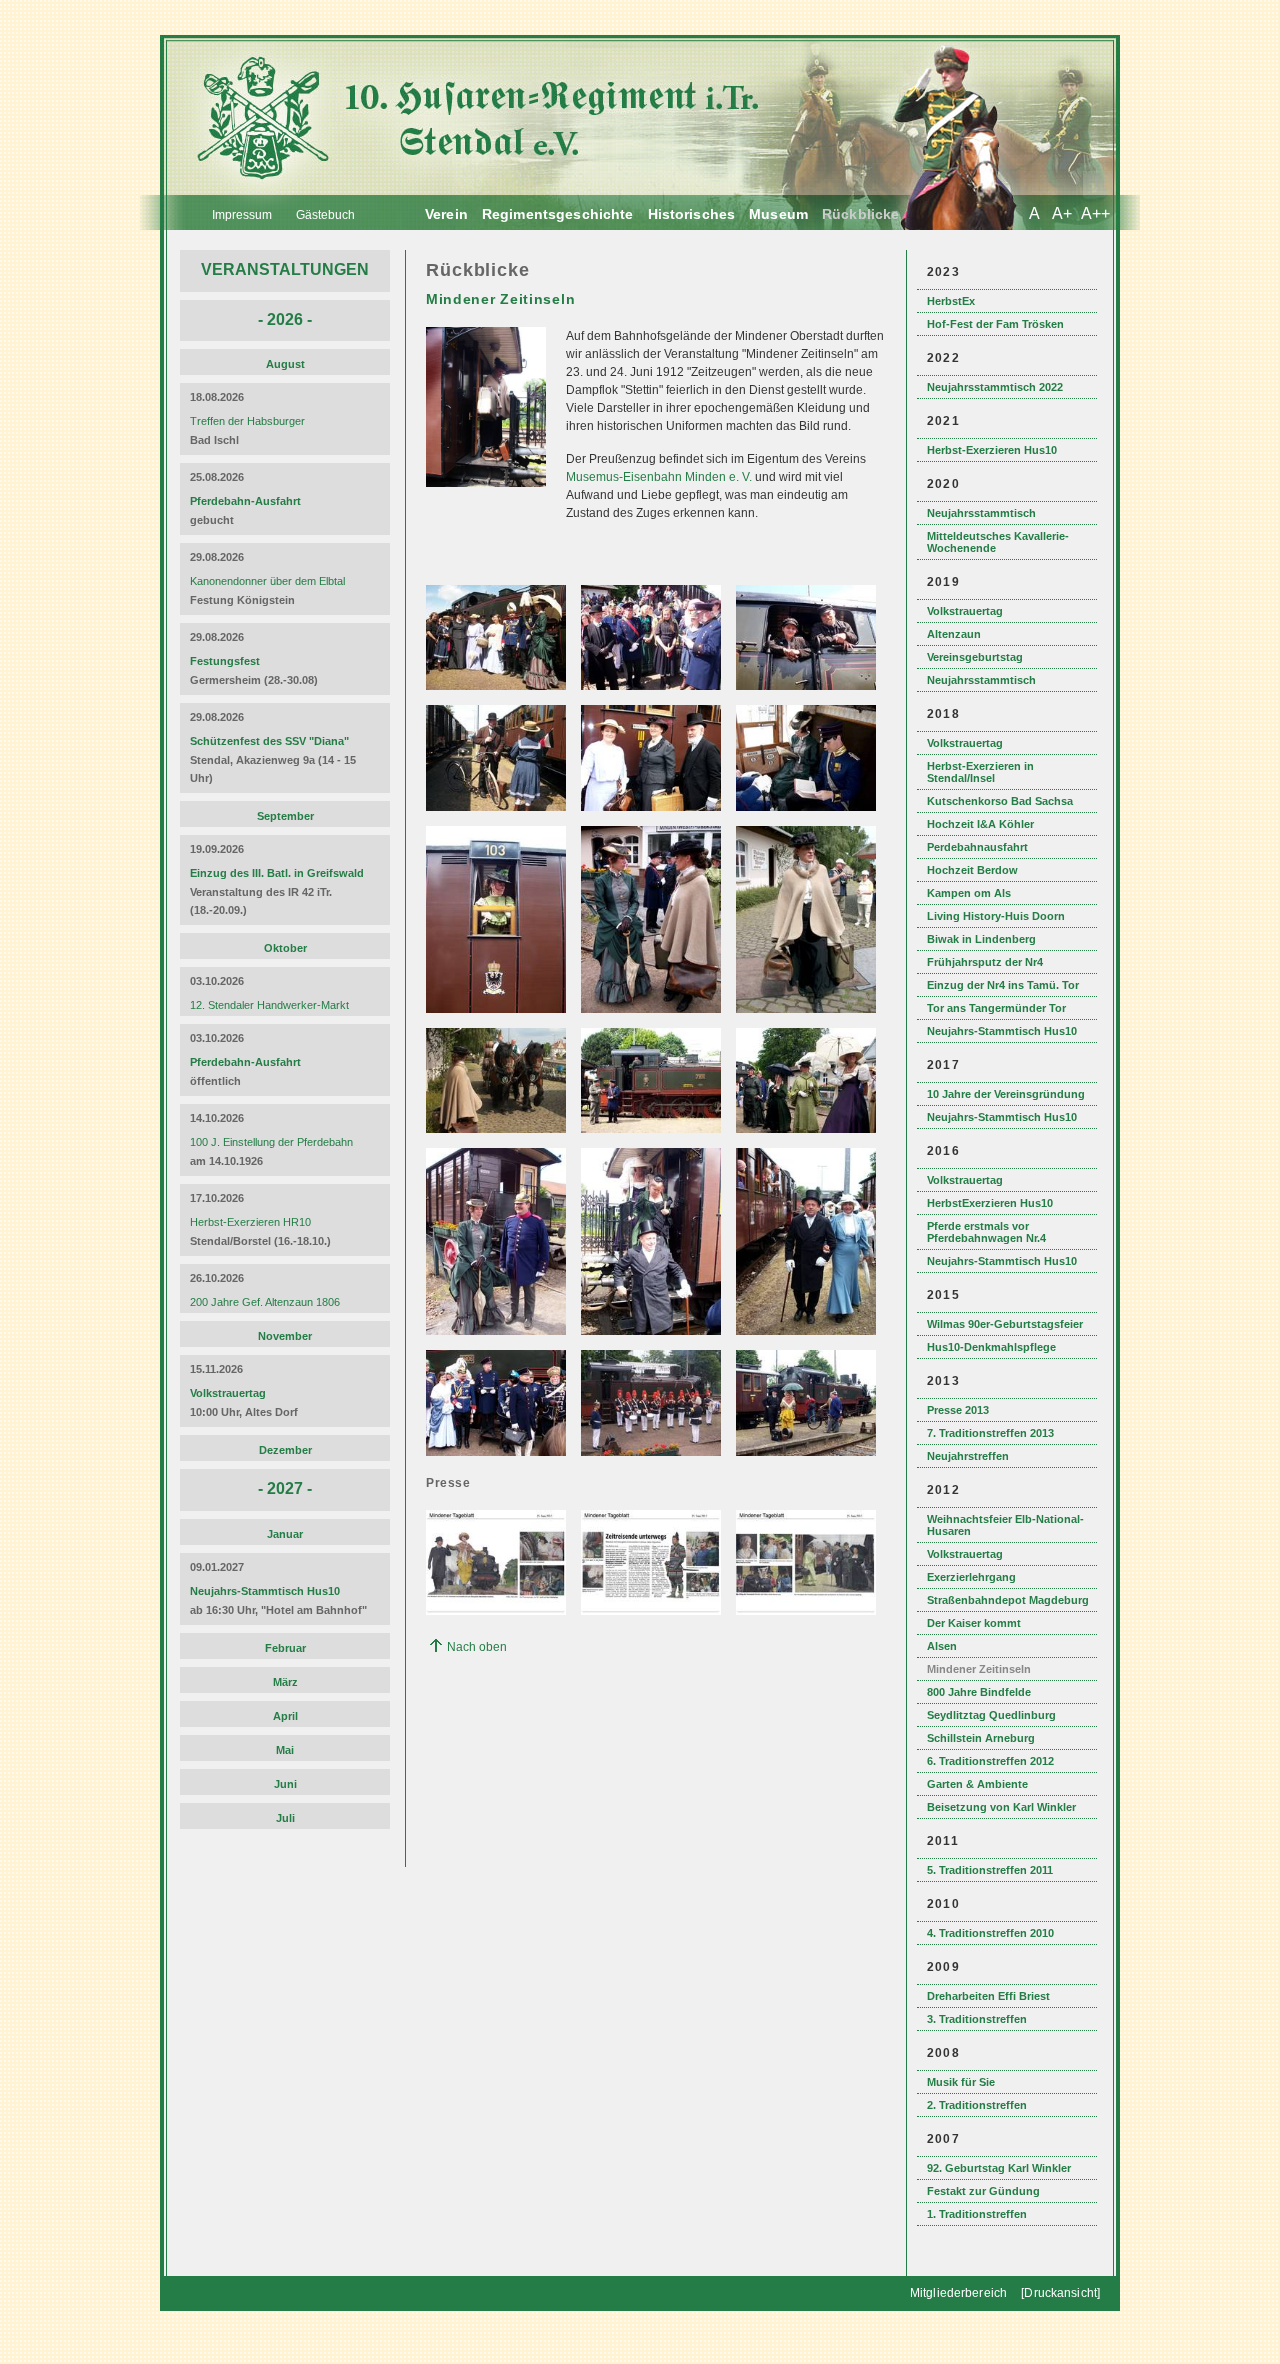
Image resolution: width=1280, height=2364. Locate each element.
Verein (446, 214)
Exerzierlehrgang (971, 1577)
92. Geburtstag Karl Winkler (999, 2168)
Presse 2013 (958, 1410)
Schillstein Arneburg (981, 1738)
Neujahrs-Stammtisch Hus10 (1002, 1031)
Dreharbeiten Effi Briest (988, 1996)
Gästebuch (325, 215)
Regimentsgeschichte (558, 214)
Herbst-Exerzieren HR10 (250, 1222)
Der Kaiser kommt (974, 1623)
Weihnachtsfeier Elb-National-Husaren (1005, 1525)
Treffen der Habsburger (247, 421)
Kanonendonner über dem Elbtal (267, 581)
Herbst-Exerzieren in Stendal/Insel (980, 772)
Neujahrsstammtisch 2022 (995, 387)
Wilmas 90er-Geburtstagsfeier (1005, 1324)
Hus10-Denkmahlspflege (991, 1347)
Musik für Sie (961, 2082)
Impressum (242, 215)
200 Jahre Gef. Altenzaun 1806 (265, 1302)
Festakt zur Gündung (983, 2191)
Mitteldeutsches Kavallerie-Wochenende (998, 542)
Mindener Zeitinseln (979, 1669)
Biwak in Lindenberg (981, 939)
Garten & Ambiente (977, 1784)
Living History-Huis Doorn (996, 916)
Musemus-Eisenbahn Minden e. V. (659, 477)
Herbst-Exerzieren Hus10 (992, 450)
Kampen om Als (969, 893)
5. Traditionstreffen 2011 (990, 1870)
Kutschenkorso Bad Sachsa (1000, 801)
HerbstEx (951, 301)
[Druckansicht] (1060, 2293)
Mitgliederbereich (958, 2293)
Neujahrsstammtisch (981, 513)
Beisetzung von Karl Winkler (1001, 1807)
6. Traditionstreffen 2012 (990, 1761)
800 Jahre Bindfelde (979, 1692)
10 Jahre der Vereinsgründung (1006, 1094)
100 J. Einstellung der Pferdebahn (271, 1142)
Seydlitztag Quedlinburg (991, 1715)
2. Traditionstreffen (977, 2105)
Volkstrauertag (965, 611)
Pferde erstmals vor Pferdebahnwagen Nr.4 (986, 1232)
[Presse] (498, 1611)
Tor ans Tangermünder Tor (996, 1008)
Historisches (692, 214)
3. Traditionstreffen (977, 2019)
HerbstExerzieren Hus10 (990, 1203)
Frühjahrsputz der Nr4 (985, 962)
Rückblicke (860, 214)
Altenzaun (954, 634)
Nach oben (477, 1647)
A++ (1095, 213)
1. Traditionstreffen (977, 2214)
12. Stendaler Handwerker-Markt (269, 1005)
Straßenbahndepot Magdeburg (1008, 1600)
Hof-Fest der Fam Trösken (995, 324)
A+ (1062, 213)
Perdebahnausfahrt (977, 847)
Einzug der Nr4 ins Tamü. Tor (1003, 985)
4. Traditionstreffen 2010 (990, 1933)
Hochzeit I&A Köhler (980, 824)
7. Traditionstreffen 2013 (990, 1433)
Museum (778, 214)
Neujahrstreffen (968, 1456)
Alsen (942, 1646)
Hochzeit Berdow (972, 870)
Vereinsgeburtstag (975, 657)
